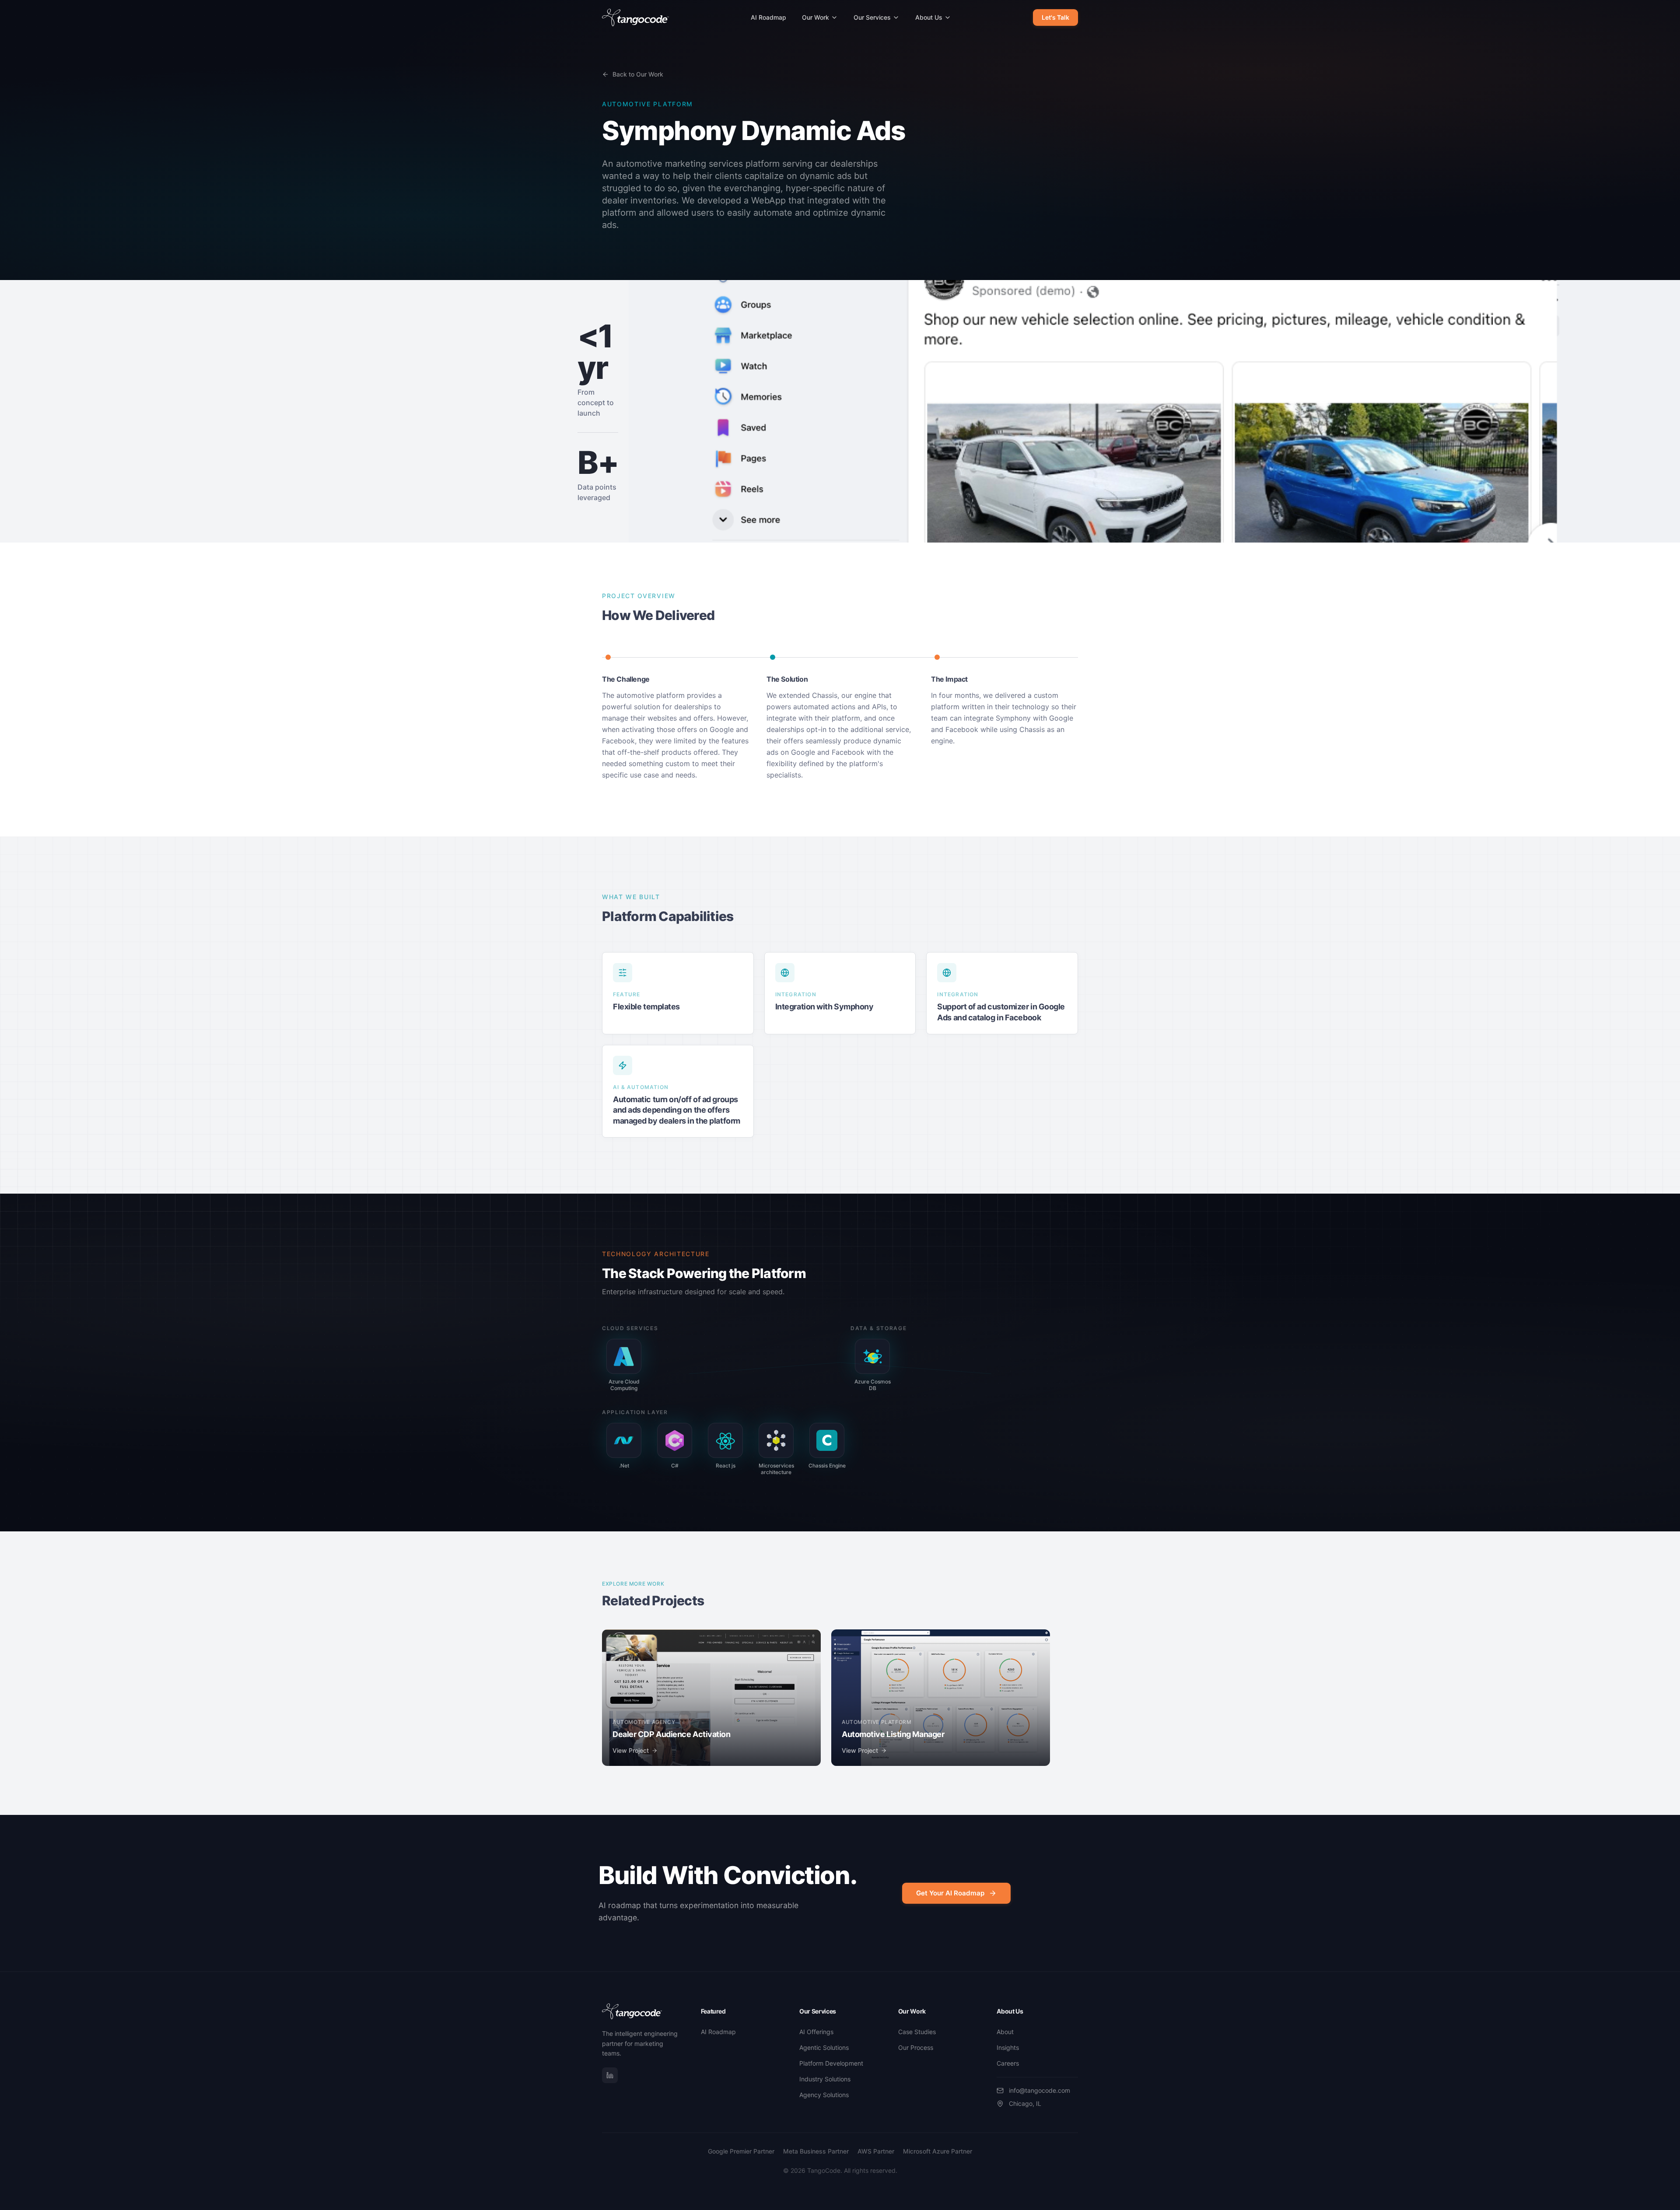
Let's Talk (1055, 17)
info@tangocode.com (1039, 2090)
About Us (929, 17)
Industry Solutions (825, 2079)
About (1005, 2032)
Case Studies (917, 2032)
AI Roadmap (768, 17)
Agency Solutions (824, 2095)
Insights (1008, 2047)
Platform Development (831, 2063)
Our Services (872, 17)
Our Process (916, 2047)
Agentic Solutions (824, 2047)
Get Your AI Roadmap (950, 1893)
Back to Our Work (638, 74)
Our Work (815, 17)
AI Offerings (816, 2032)
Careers (1008, 2063)
